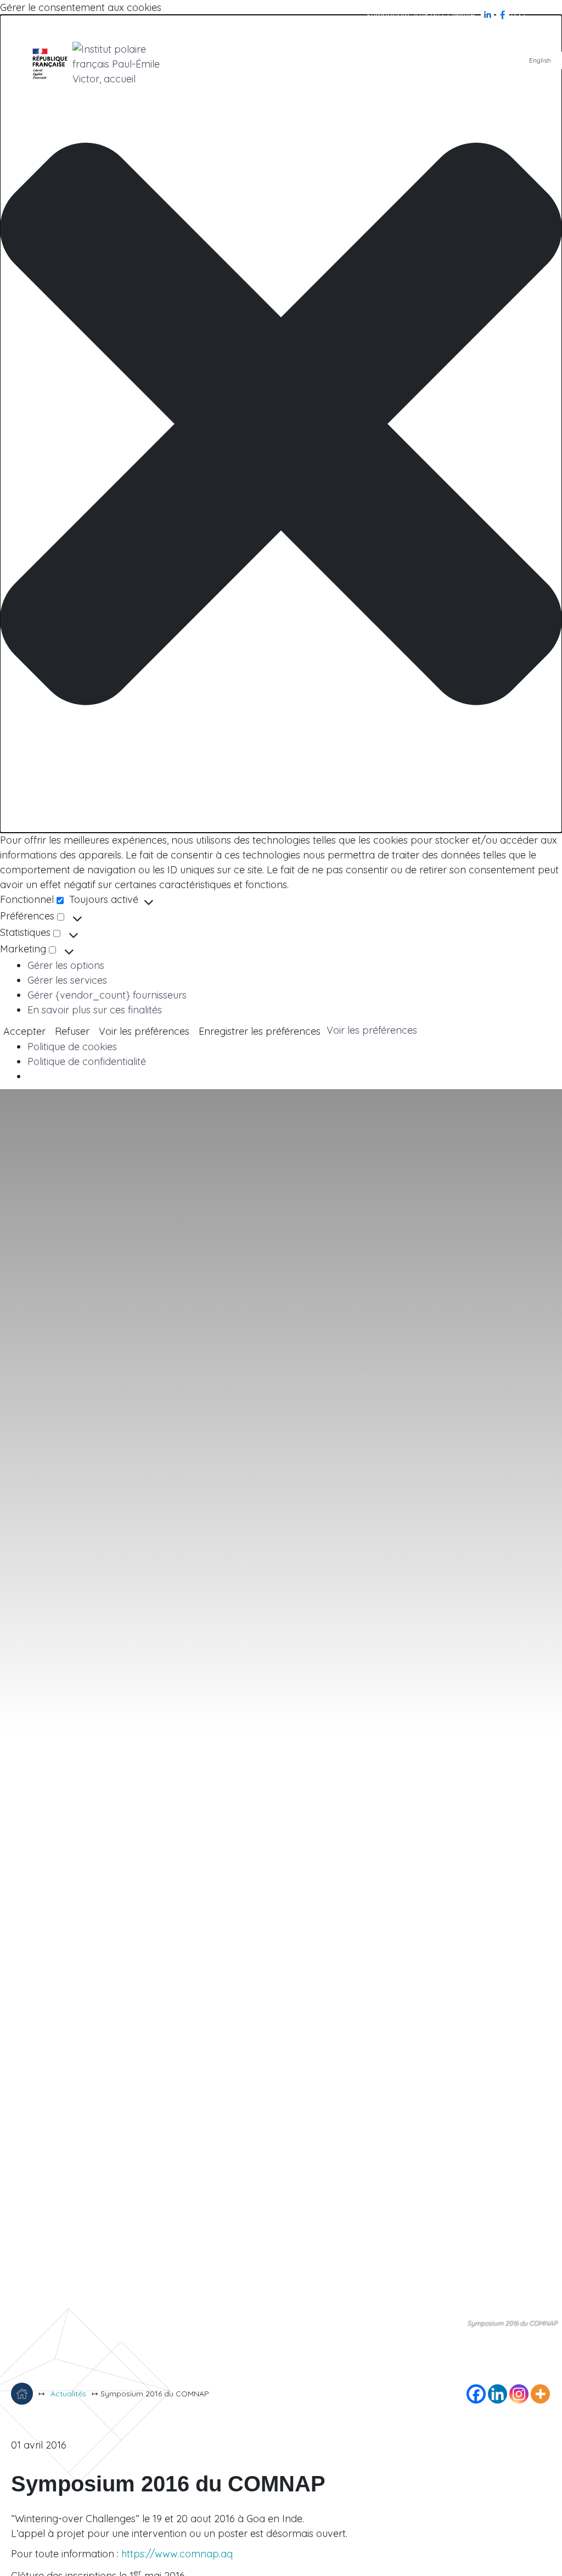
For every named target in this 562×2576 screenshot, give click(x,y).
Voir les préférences (144, 1031)
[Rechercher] (518, 14)
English (540, 60)
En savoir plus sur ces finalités (95, 1010)
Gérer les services (67, 980)
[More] (540, 2394)
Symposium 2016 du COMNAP (421, 15)
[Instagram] (519, 2394)
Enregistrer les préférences (260, 1031)
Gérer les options (66, 965)
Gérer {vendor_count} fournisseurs (107, 995)
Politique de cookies (72, 1047)
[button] (281, 424)
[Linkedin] (498, 2394)
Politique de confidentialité (87, 1061)
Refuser (72, 1031)
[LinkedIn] (488, 14)
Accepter (24, 1031)
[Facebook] (504, 14)
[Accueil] (22, 2394)
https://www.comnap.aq (177, 2554)
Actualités (68, 2394)
